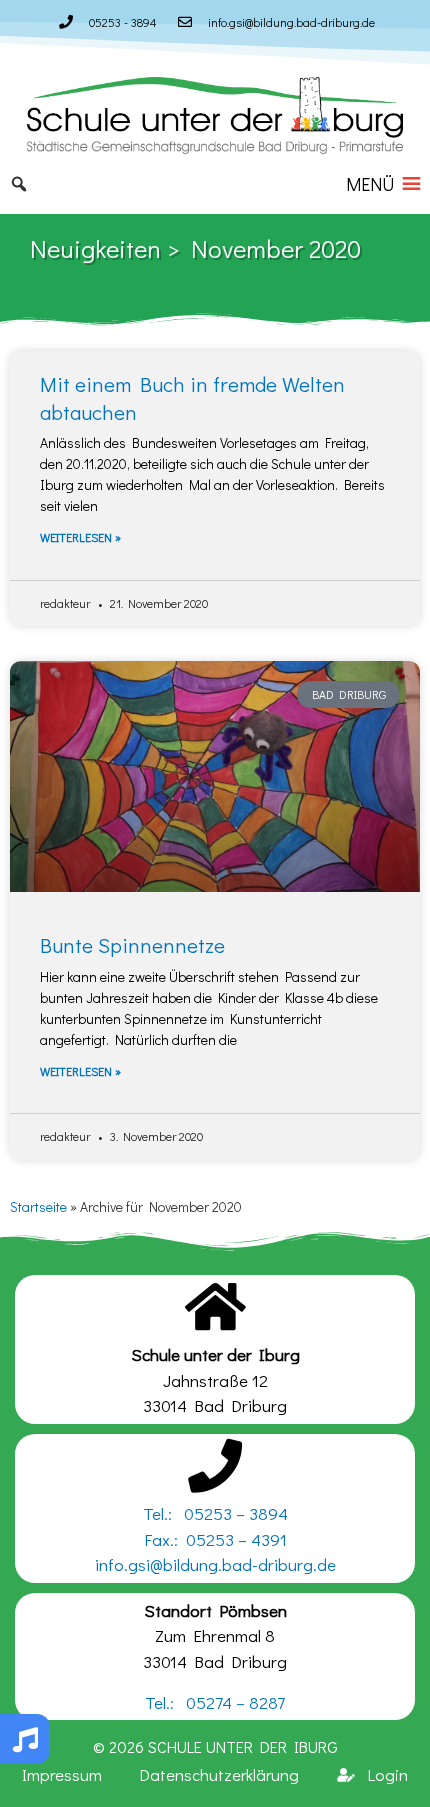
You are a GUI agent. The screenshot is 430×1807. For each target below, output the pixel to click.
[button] (370, 184)
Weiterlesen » (80, 537)
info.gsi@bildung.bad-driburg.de (215, 1564)
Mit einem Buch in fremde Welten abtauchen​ (192, 397)
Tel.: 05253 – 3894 (215, 1513)
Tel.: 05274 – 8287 (215, 1702)
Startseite (38, 1206)
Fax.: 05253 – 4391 (215, 1539)
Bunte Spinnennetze (132, 945)
